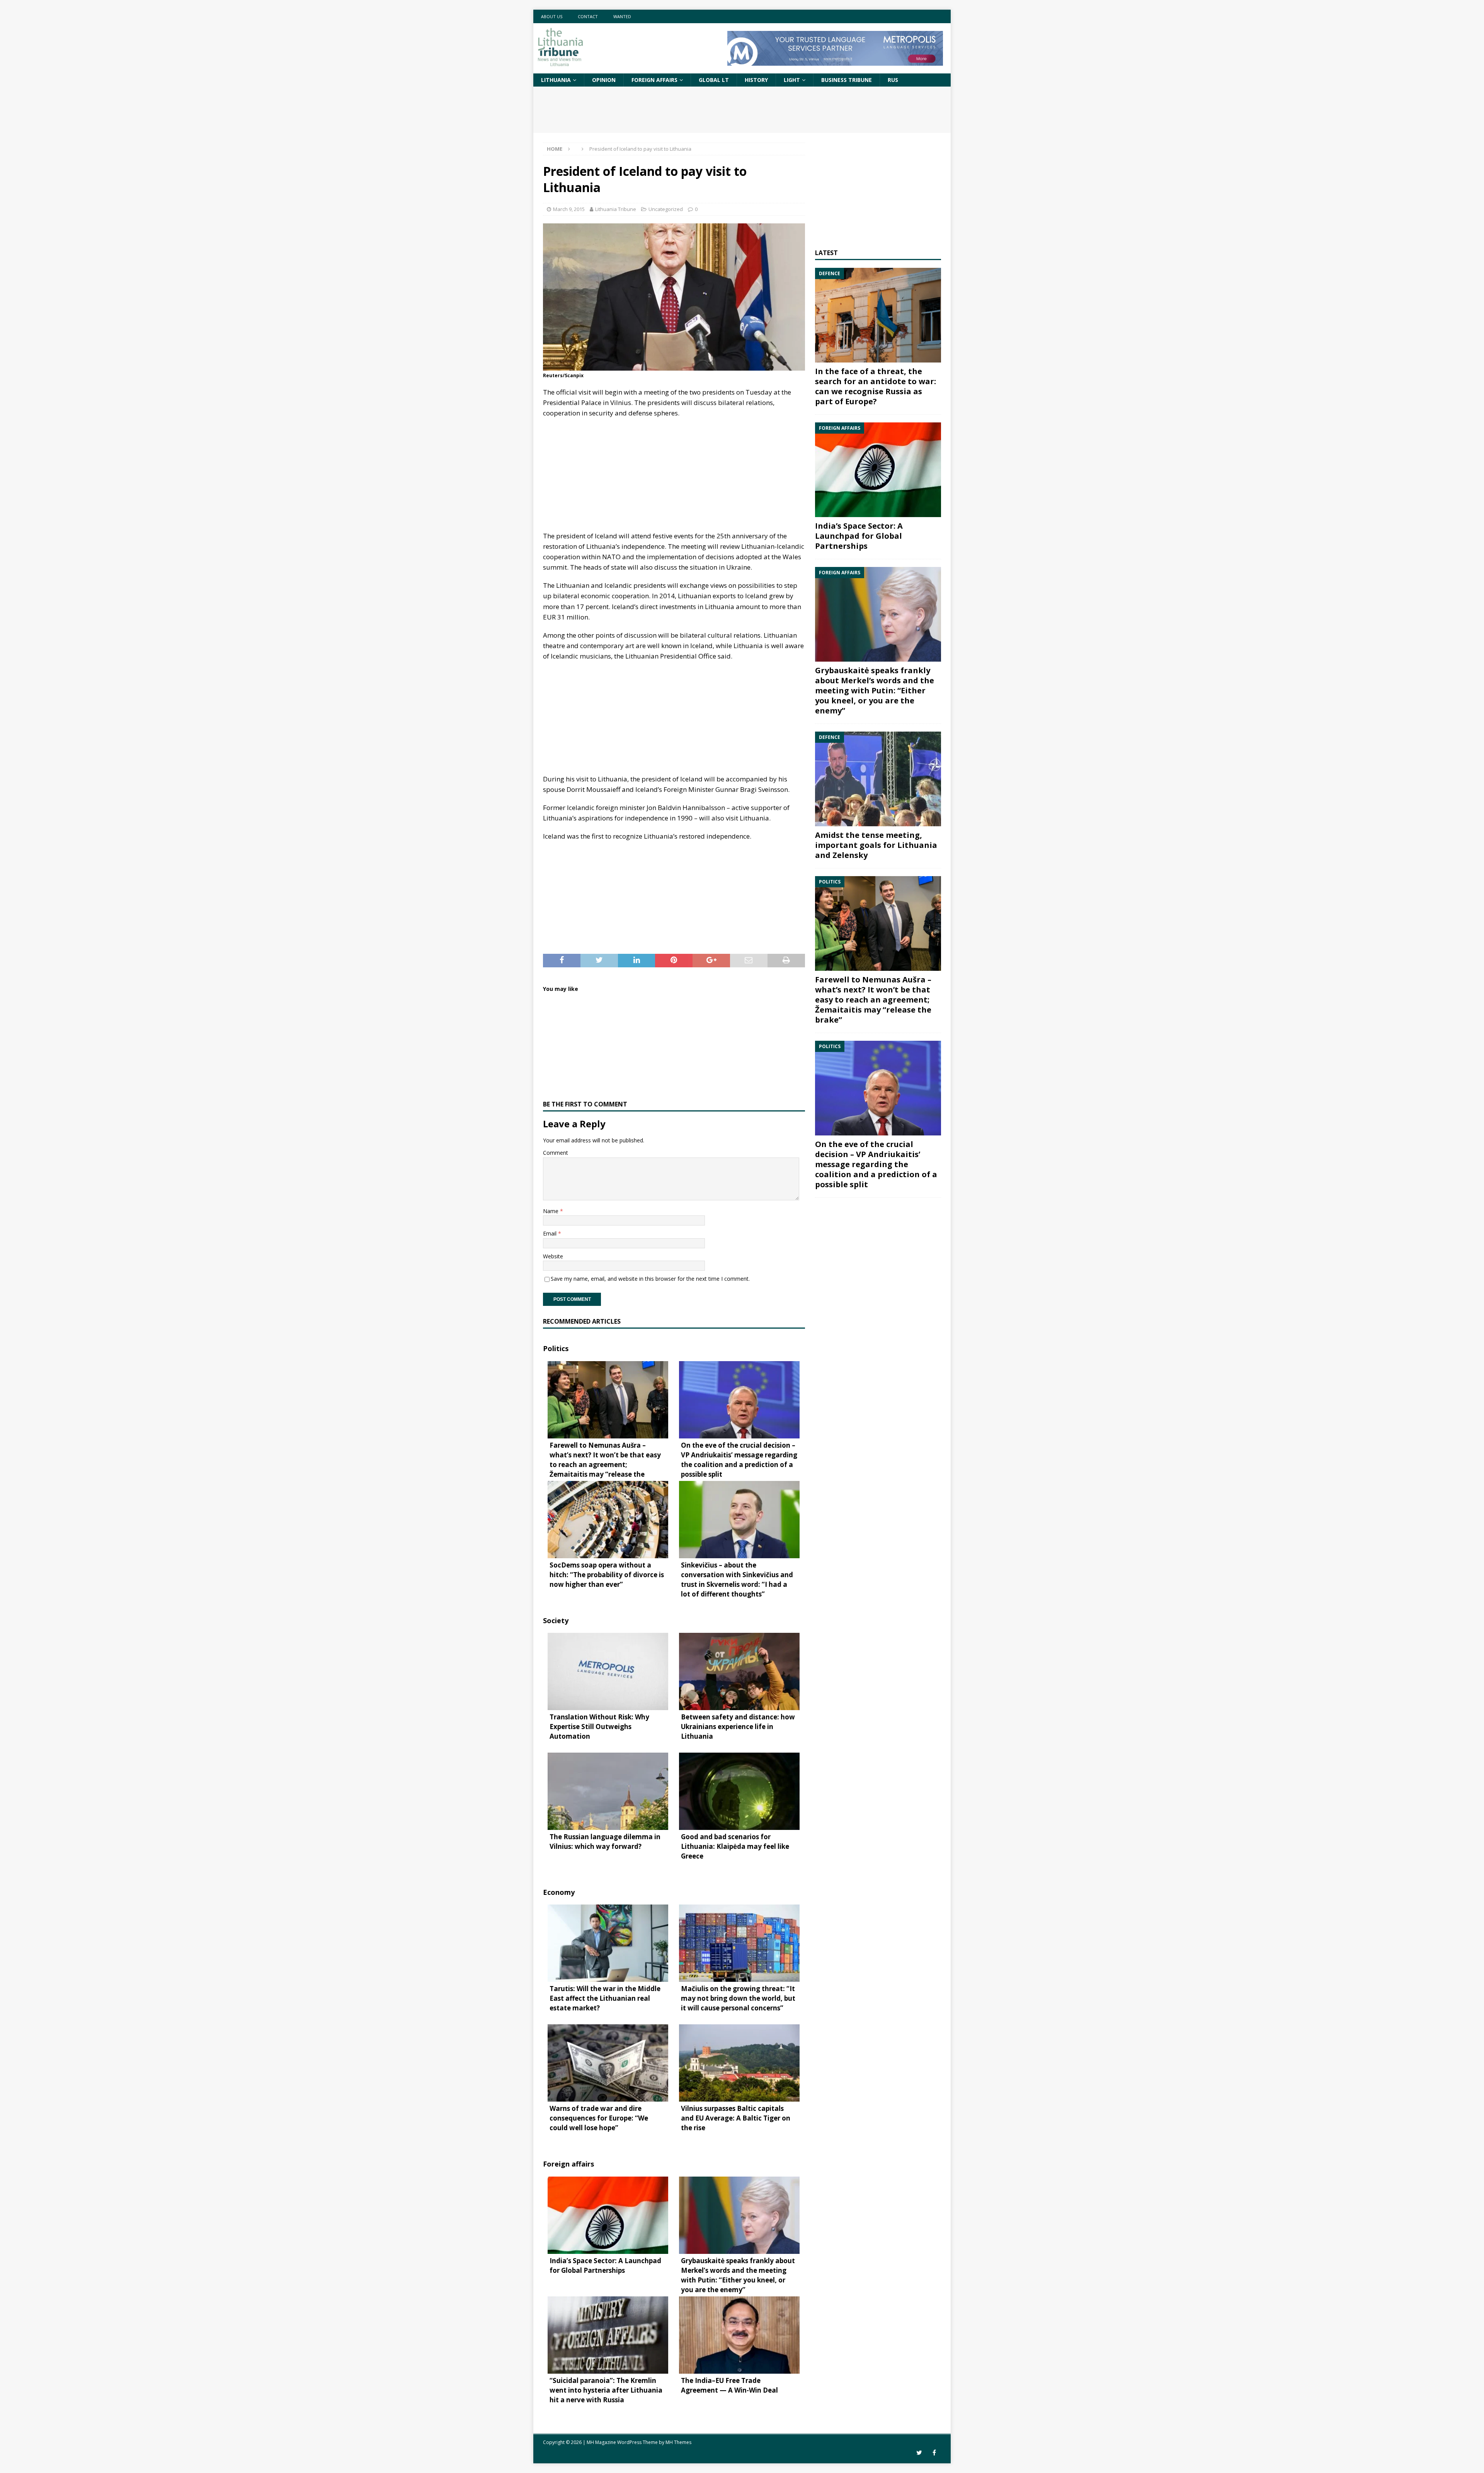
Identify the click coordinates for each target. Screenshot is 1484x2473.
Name (551, 1211)
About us (552, 16)
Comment (556, 1153)
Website (553, 1256)
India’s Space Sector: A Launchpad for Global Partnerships (859, 536)
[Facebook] (934, 2453)
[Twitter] (919, 2453)
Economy (559, 1892)
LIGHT (792, 80)
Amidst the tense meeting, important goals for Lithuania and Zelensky (876, 845)
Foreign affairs (654, 80)
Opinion (604, 80)
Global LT (714, 80)
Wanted (622, 16)
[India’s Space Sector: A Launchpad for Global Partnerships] (878, 470)
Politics (556, 1348)
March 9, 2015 (569, 209)
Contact (588, 16)
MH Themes (678, 2442)
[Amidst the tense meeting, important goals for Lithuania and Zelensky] (878, 779)
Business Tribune (847, 80)
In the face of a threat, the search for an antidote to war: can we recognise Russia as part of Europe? (876, 386)
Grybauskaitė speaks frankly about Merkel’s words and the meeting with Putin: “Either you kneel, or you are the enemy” (875, 690)
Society (556, 1620)
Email (551, 1233)
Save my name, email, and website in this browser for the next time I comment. (650, 1279)
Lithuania (556, 80)
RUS (893, 80)
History (756, 80)
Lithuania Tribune (616, 209)
